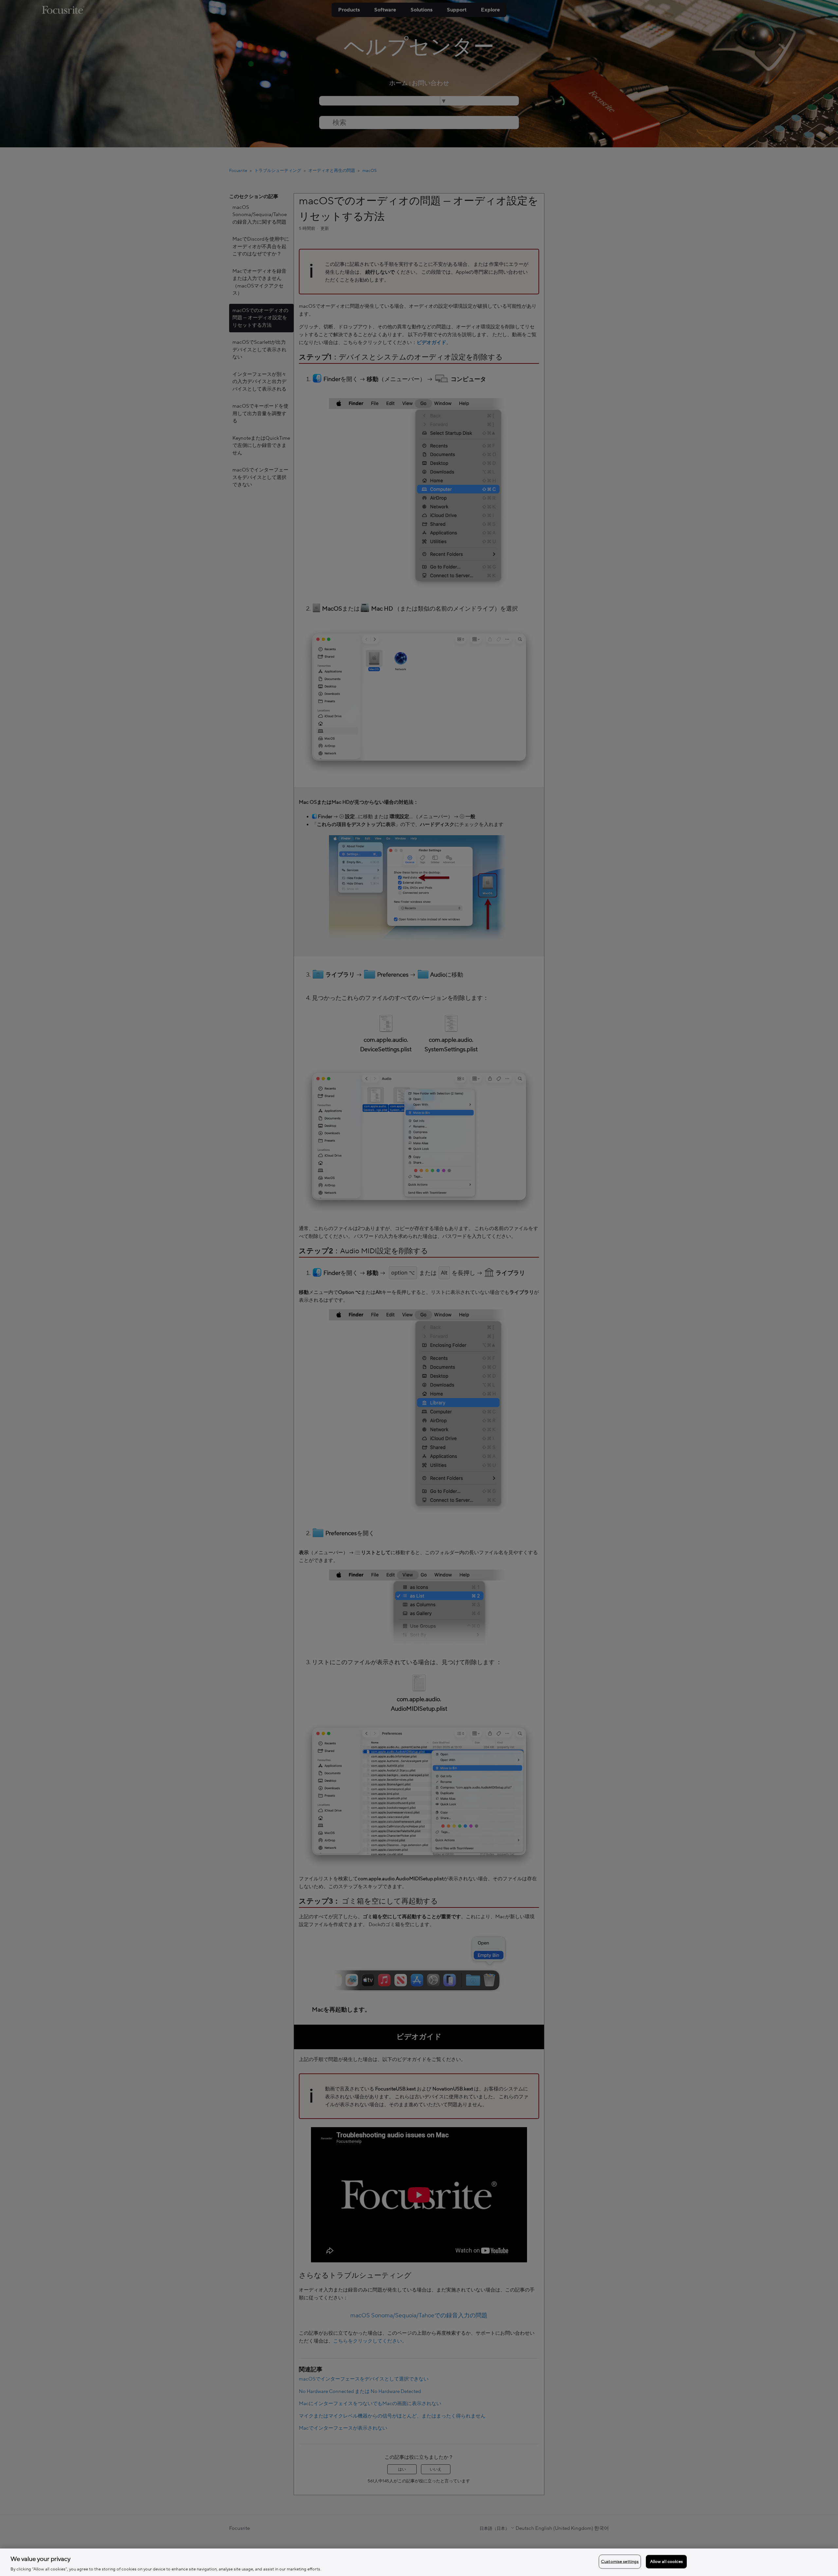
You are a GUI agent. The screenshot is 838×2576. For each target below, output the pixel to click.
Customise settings (620, 2561)
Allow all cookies (666, 2561)
